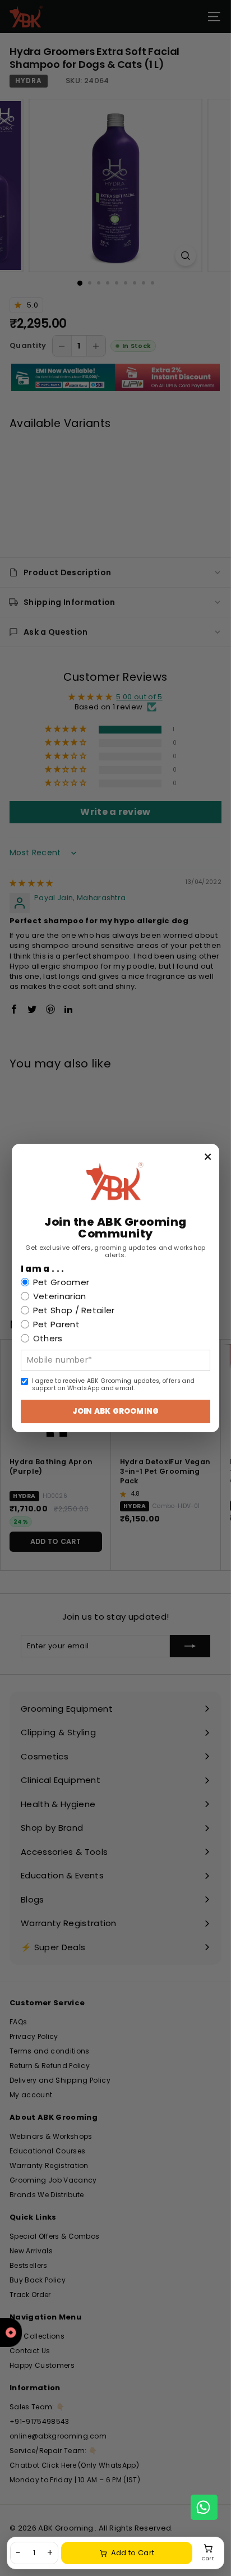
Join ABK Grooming (115, 1411)
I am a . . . (43, 1269)
